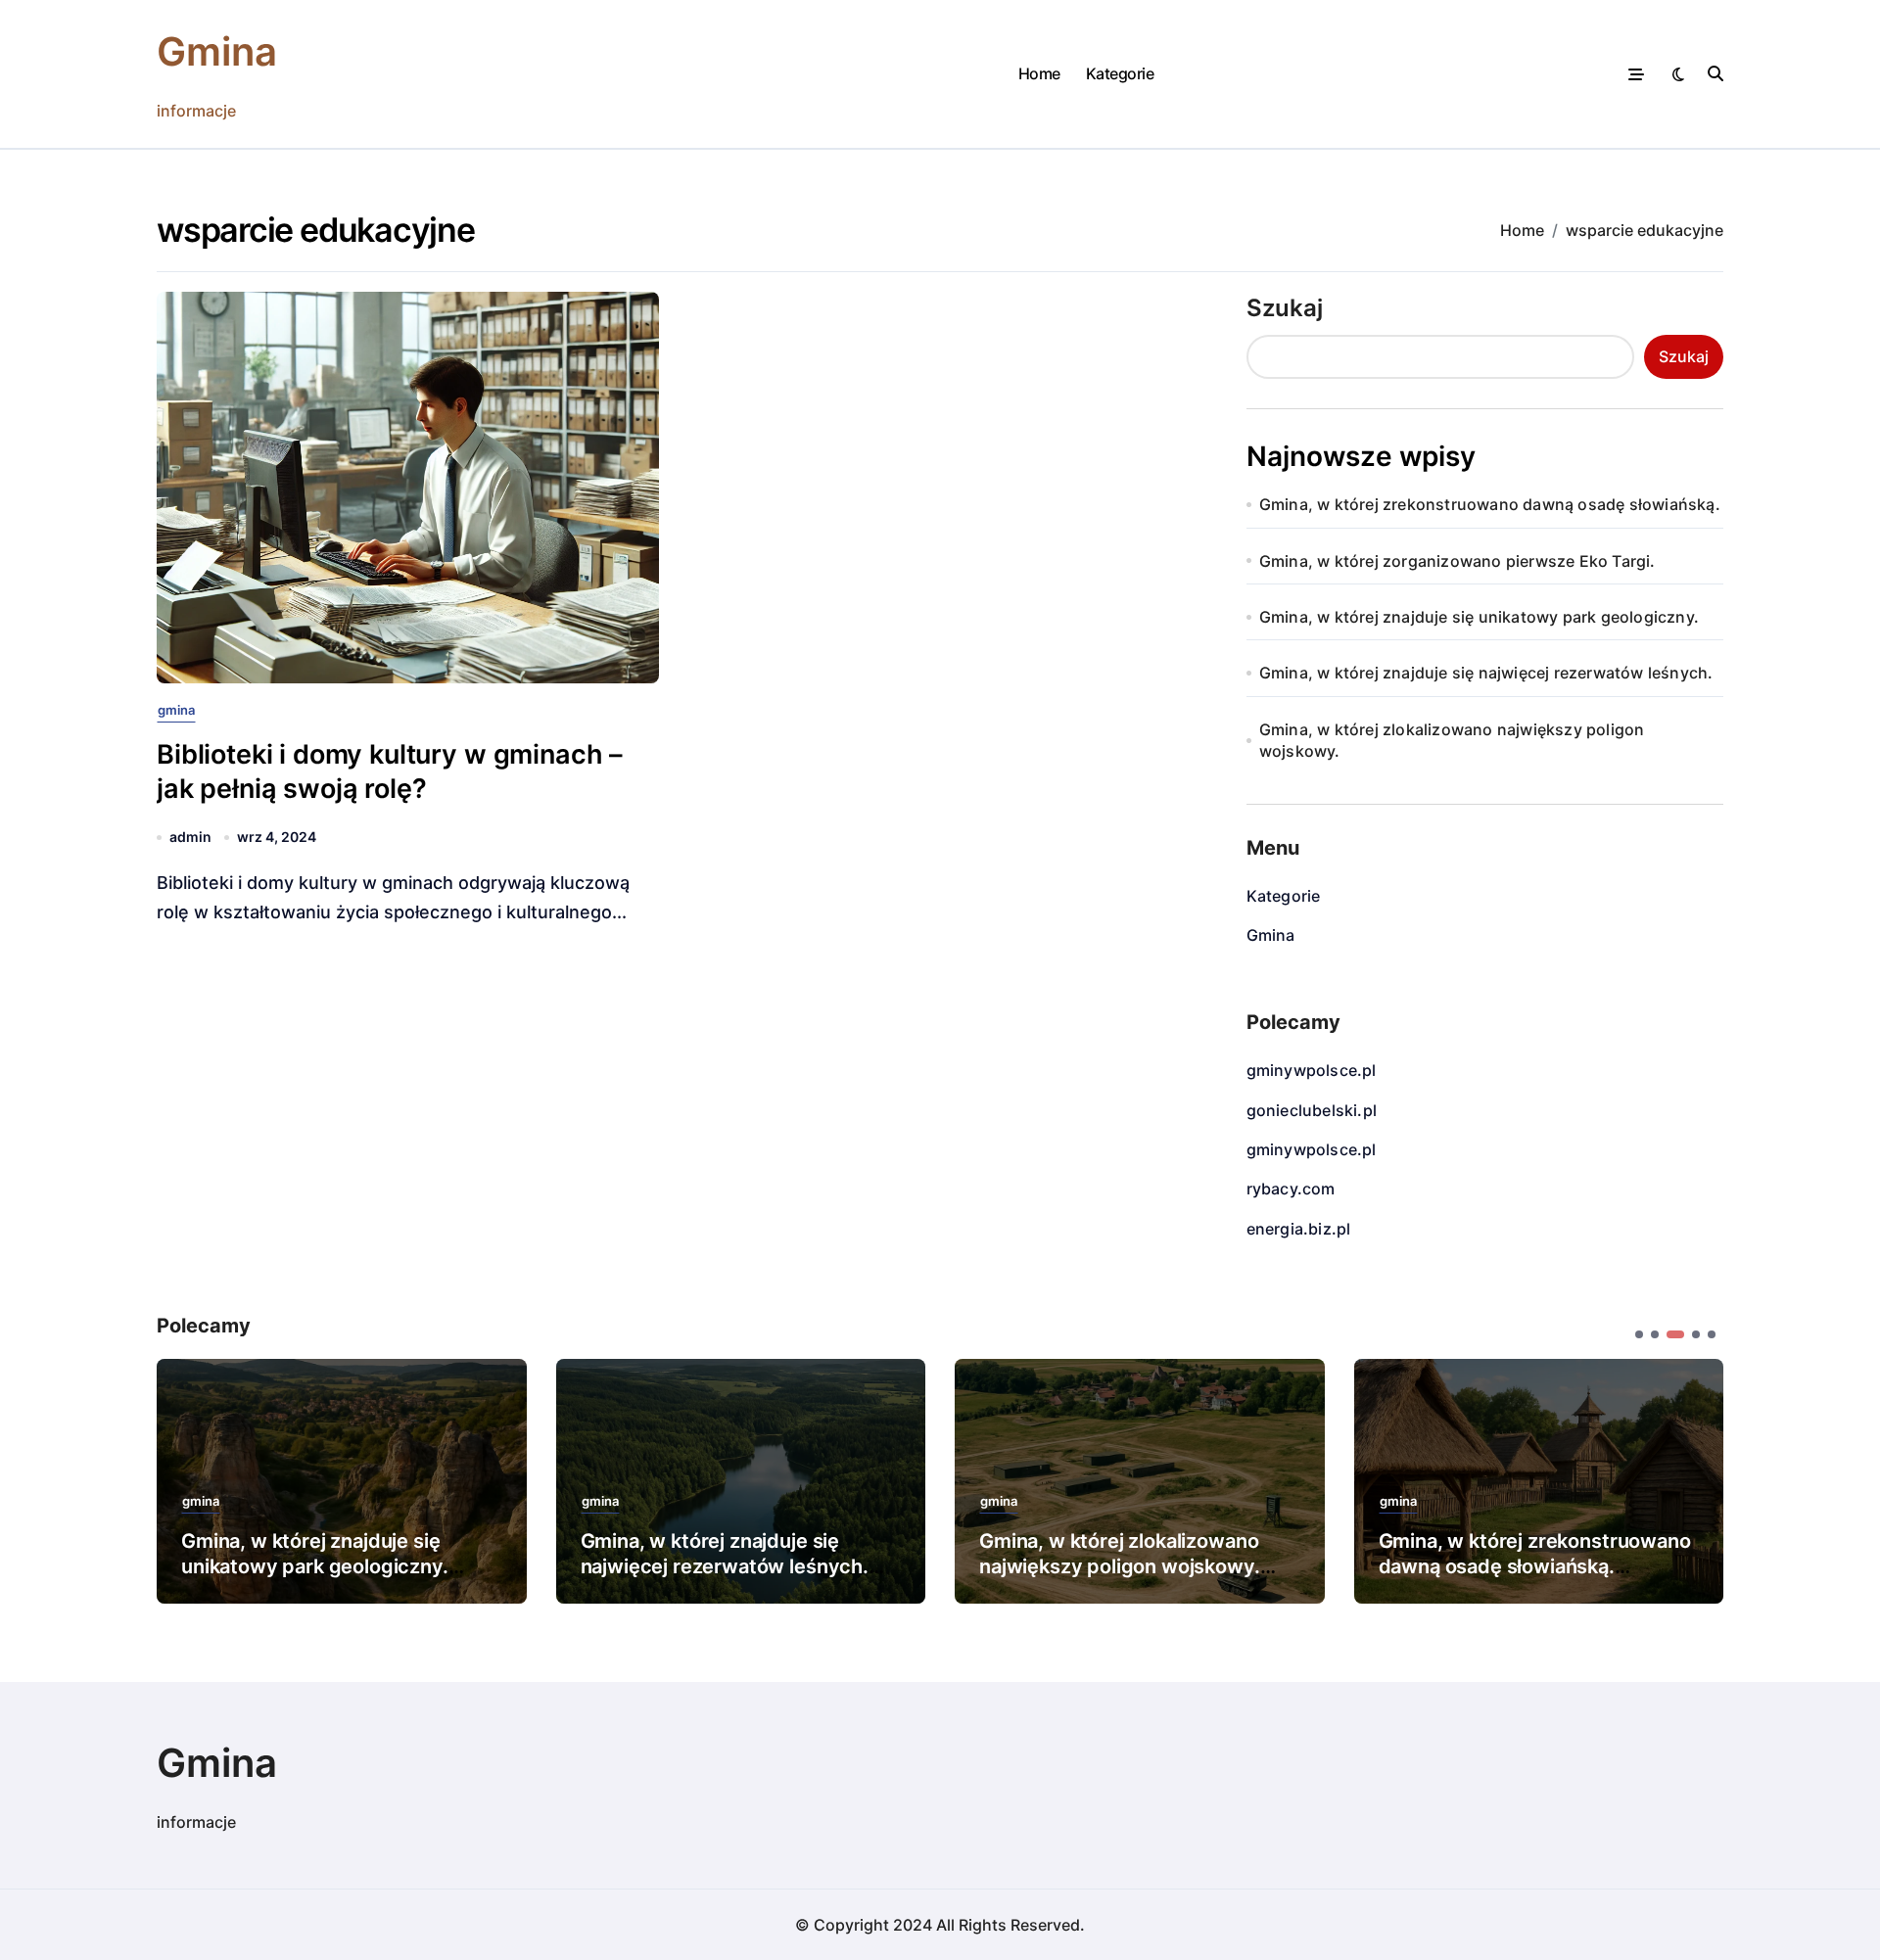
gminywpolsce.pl (1312, 1070)
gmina (176, 710)
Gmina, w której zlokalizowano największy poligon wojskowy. (1452, 740)
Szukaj (1285, 308)
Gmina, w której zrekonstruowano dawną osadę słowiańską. (1490, 504)
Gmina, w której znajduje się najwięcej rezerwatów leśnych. (1486, 673)
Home (1039, 73)
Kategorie (1120, 73)
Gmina (217, 51)
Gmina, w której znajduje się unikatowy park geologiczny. (1479, 617)
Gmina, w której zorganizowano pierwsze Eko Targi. (1457, 561)
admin (190, 837)
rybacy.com (1291, 1189)
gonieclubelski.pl (1312, 1110)
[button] (1694, 1479)
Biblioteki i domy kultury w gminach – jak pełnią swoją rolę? (390, 771)
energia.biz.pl (1299, 1229)
